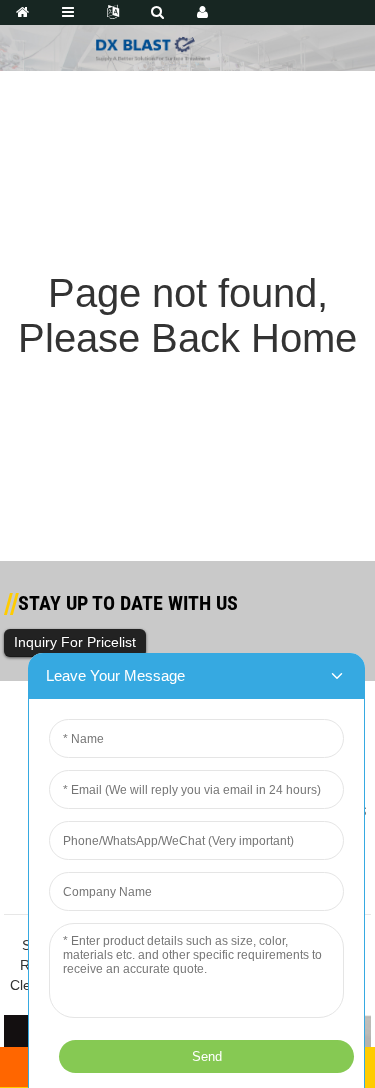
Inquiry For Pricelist (75, 642)
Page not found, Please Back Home (187, 315)
